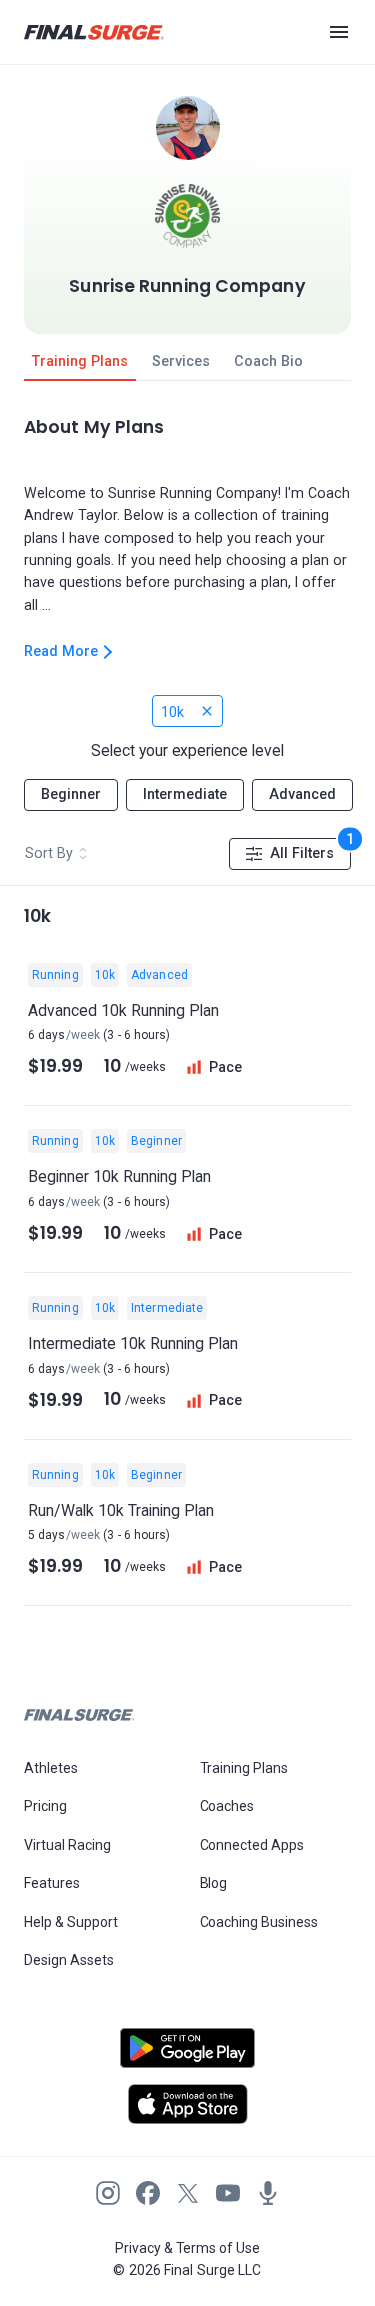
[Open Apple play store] (187, 2104)
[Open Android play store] (187, 2056)
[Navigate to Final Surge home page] (94, 32)
